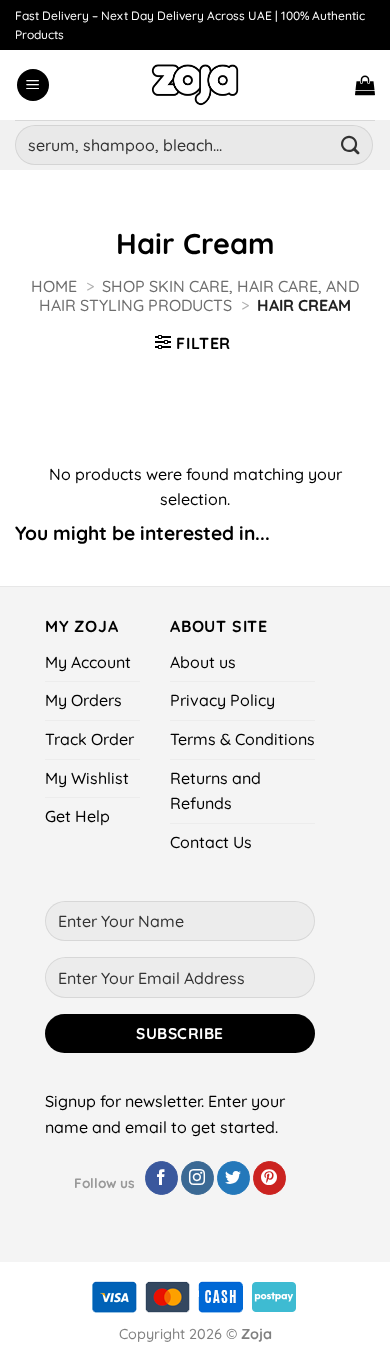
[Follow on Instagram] (197, 1178)
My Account (88, 662)
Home (54, 286)
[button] (33, 85)
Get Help (77, 816)
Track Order (89, 739)
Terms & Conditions (242, 739)
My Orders (83, 700)
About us (203, 662)
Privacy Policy (222, 700)
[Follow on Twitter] (233, 1178)
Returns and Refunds (215, 791)
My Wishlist (87, 778)
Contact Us (211, 842)
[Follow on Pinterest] (269, 1178)
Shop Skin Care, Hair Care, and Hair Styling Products (199, 295)
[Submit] (351, 144)
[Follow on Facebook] (161, 1178)
